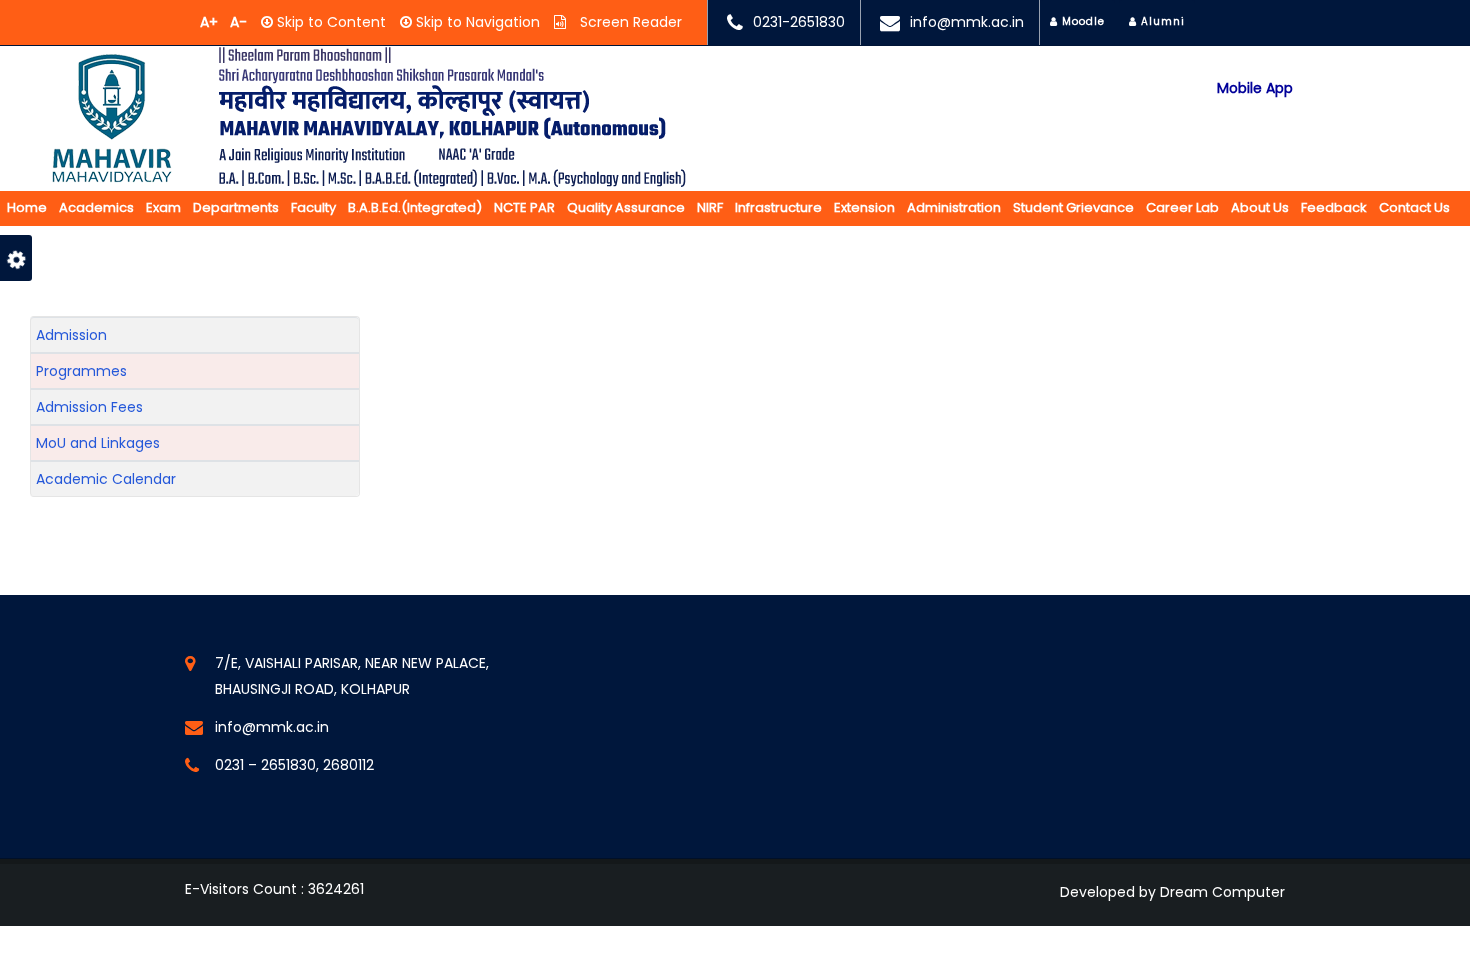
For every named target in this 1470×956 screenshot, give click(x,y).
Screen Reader (629, 22)
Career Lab (1182, 207)
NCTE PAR (524, 207)
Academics (96, 207)
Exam (163, 207)
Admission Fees (89, 407)
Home (27, 207)
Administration (954, 207)
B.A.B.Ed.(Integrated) (415, 207)
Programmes (81, 371)
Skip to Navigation (476, 22)
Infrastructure (778, 207)
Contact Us (1414, 207)
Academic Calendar (106, 479)
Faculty (313, 207)
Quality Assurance (626, 207)
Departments (236, 207)
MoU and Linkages (98, 443)
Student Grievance (1073, 207)
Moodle (1081, 21)
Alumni (1161, 21)
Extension (864, 207)
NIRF (710, 207)
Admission (71, 335)
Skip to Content (329, 22)
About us (1260, 207)
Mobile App (1255, 88)
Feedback (1334, 207)
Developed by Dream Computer (1172, 892)
